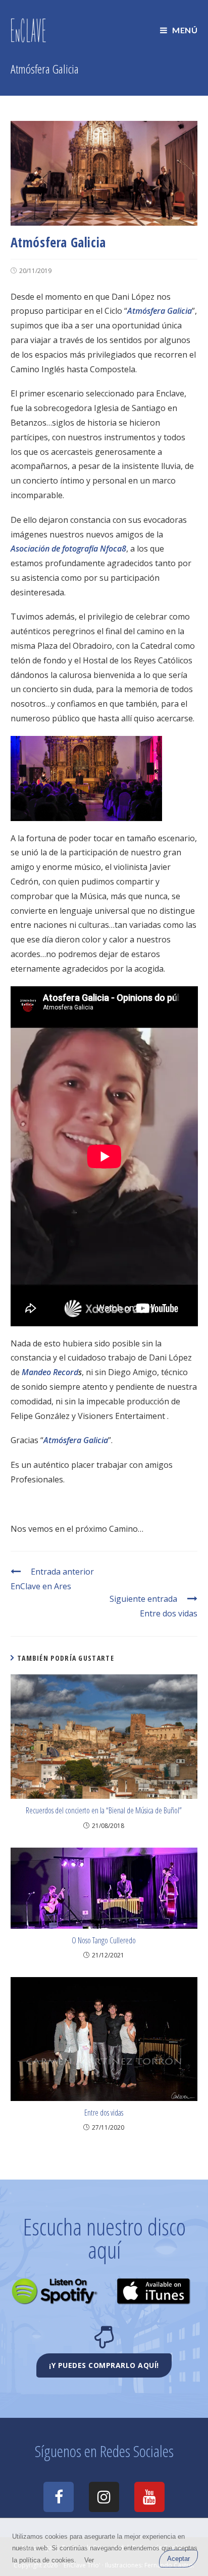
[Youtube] (149, 2497)
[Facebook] (59, 2497)
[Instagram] (104, 2497)
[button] (104, 2365)
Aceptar (178, 2559)
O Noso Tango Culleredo (104, 1940)
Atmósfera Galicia (160, 311)
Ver (89, 2560)
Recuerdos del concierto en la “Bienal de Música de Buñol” (104, 1810)
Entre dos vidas (104, 2113)
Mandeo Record (50, 1372)
